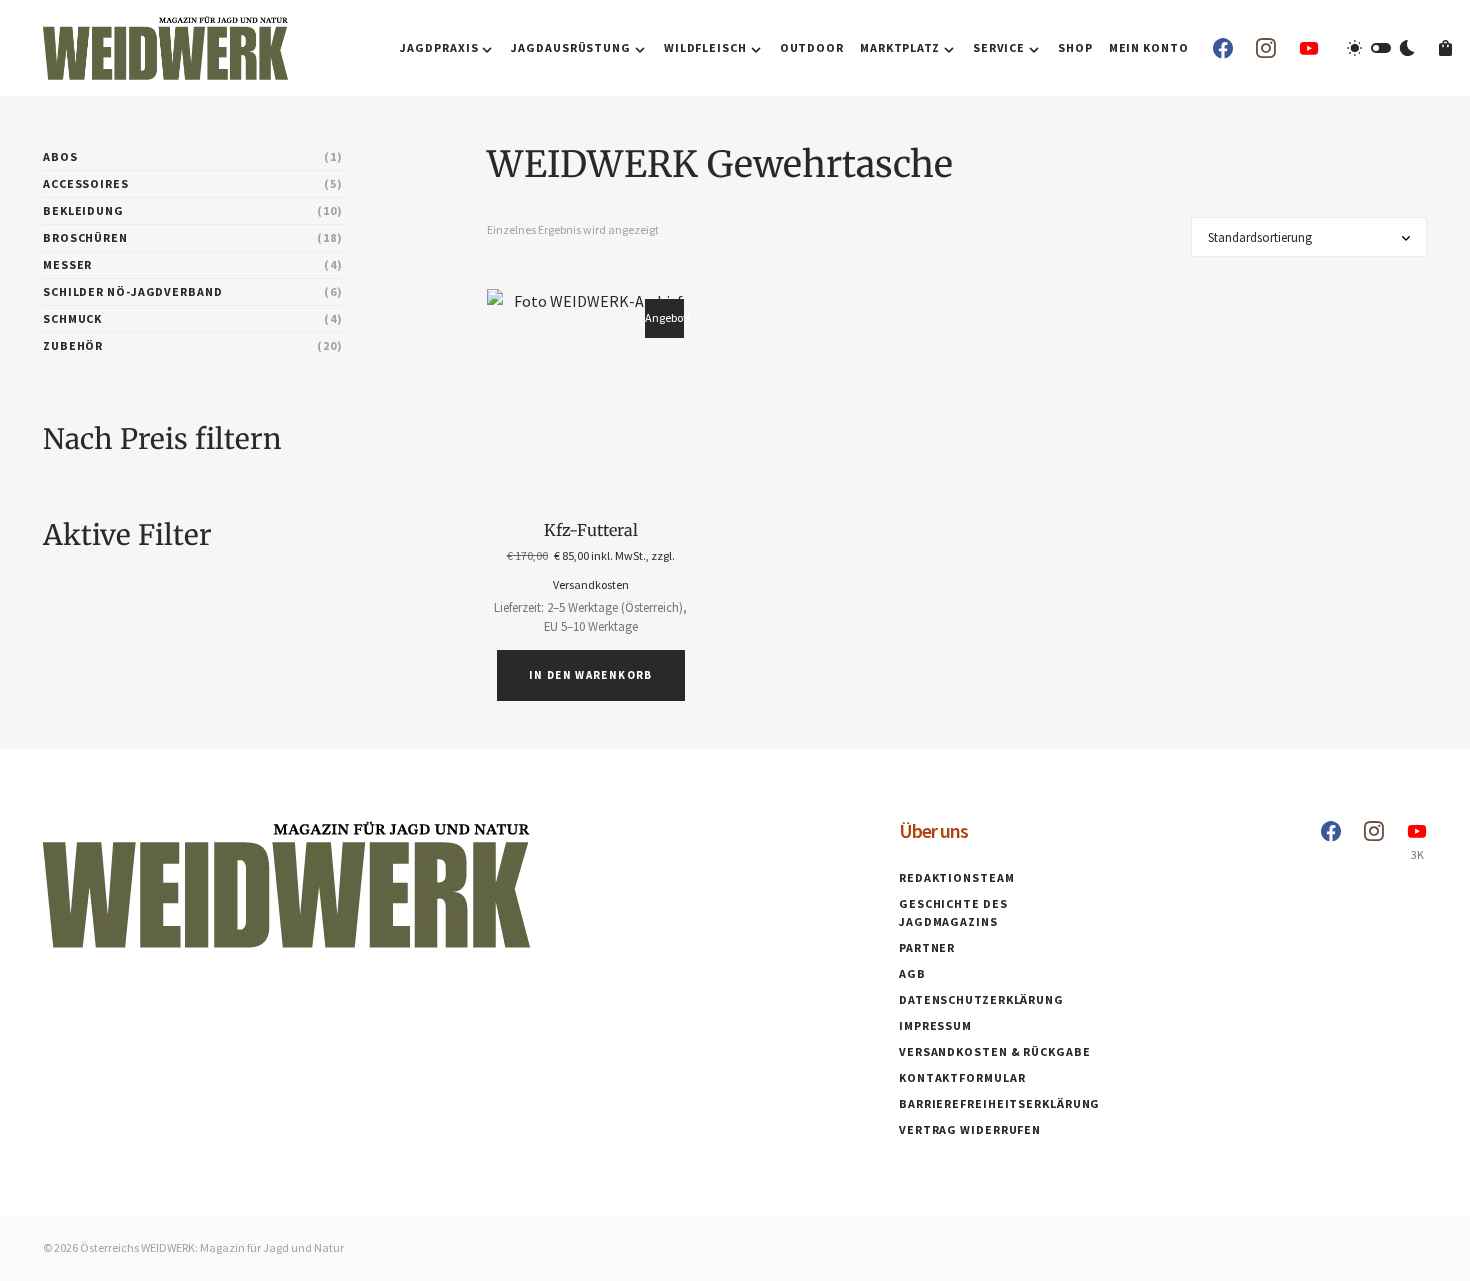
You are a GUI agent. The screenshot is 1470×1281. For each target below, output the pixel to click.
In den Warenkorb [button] (591, 675)
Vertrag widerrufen (970, 1129)
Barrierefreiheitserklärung (999, 1103)
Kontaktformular (962, 1077)
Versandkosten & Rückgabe (995, 1051)
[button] (1381, 48)
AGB (912, 973)
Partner (927, 947)
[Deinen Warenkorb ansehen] (1445, 48)
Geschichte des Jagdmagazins (953, 912)
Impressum (935, 1025)
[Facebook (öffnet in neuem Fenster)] (1223, 48)
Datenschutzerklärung (981, 999)
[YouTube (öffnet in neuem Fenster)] (1309, 48)
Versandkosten (591, 584)
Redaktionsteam (957, 877)
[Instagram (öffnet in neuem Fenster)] (1266, 48)
